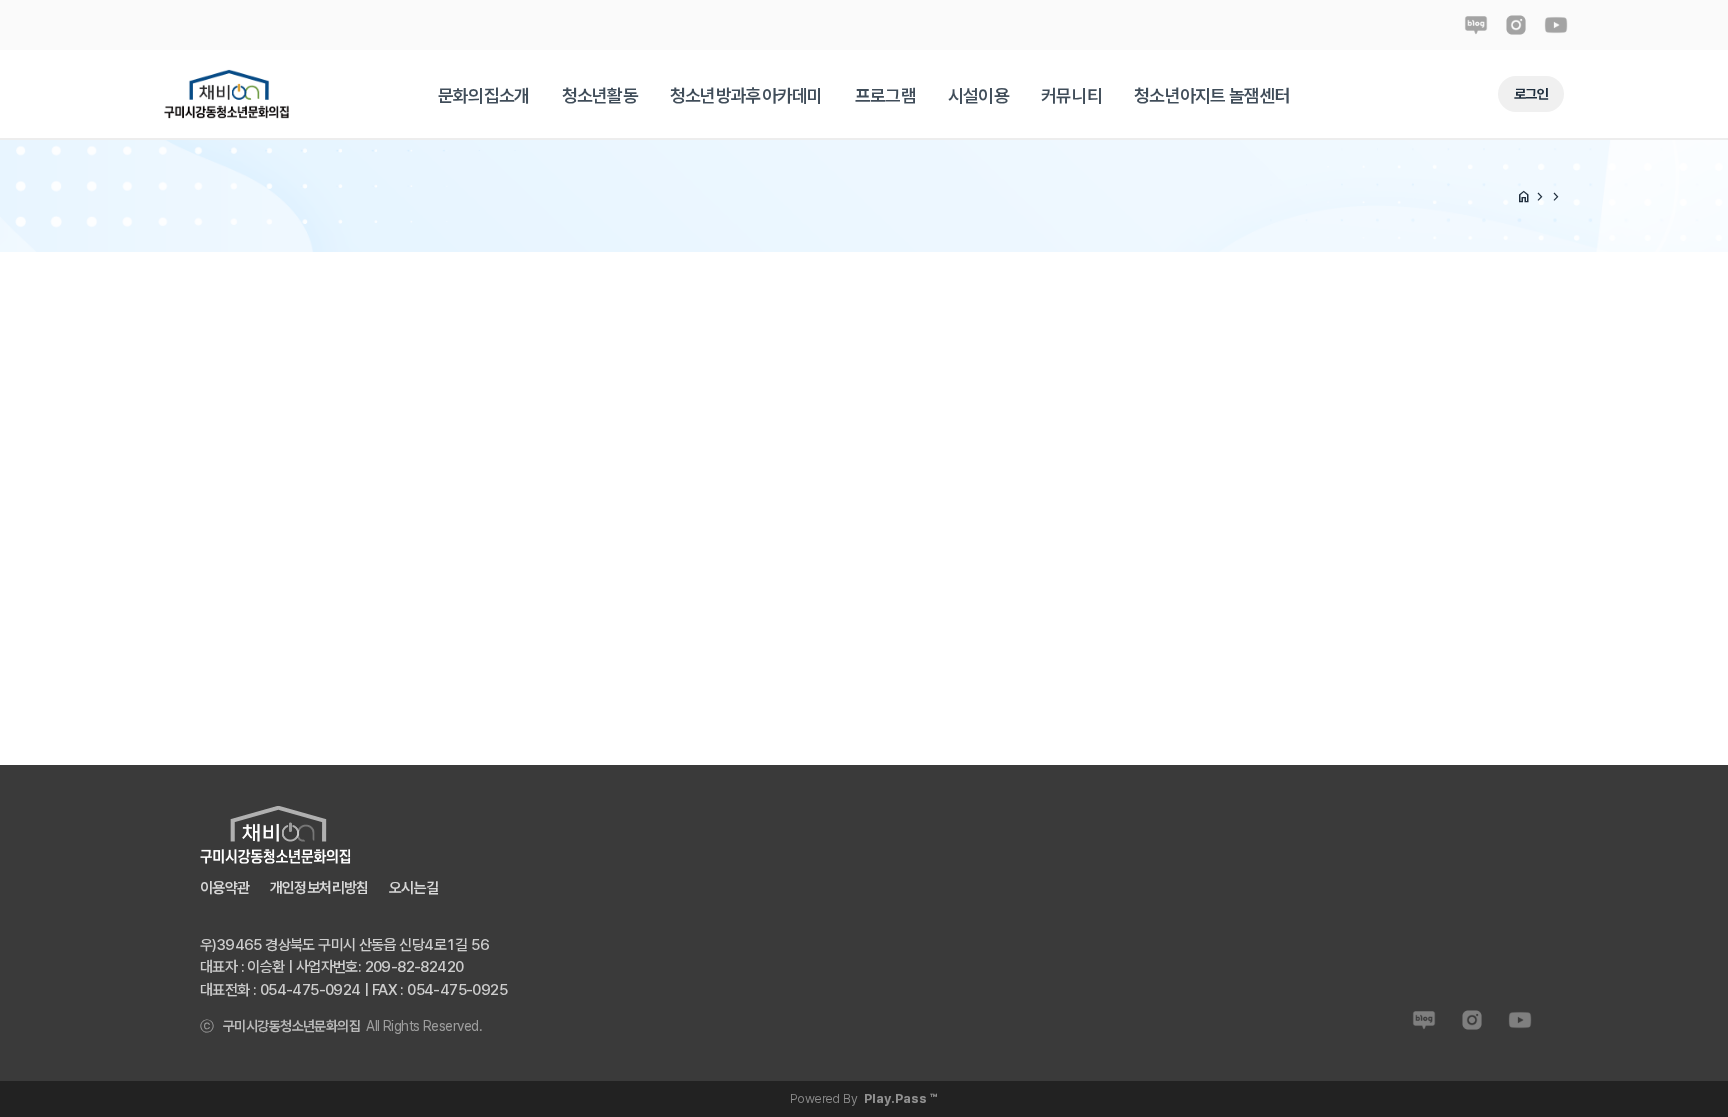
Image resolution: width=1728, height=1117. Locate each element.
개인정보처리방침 (319, 888)
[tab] (484, 95)
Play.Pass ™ (901, 1098)
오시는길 (414, 888)
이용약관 (225, 888)
